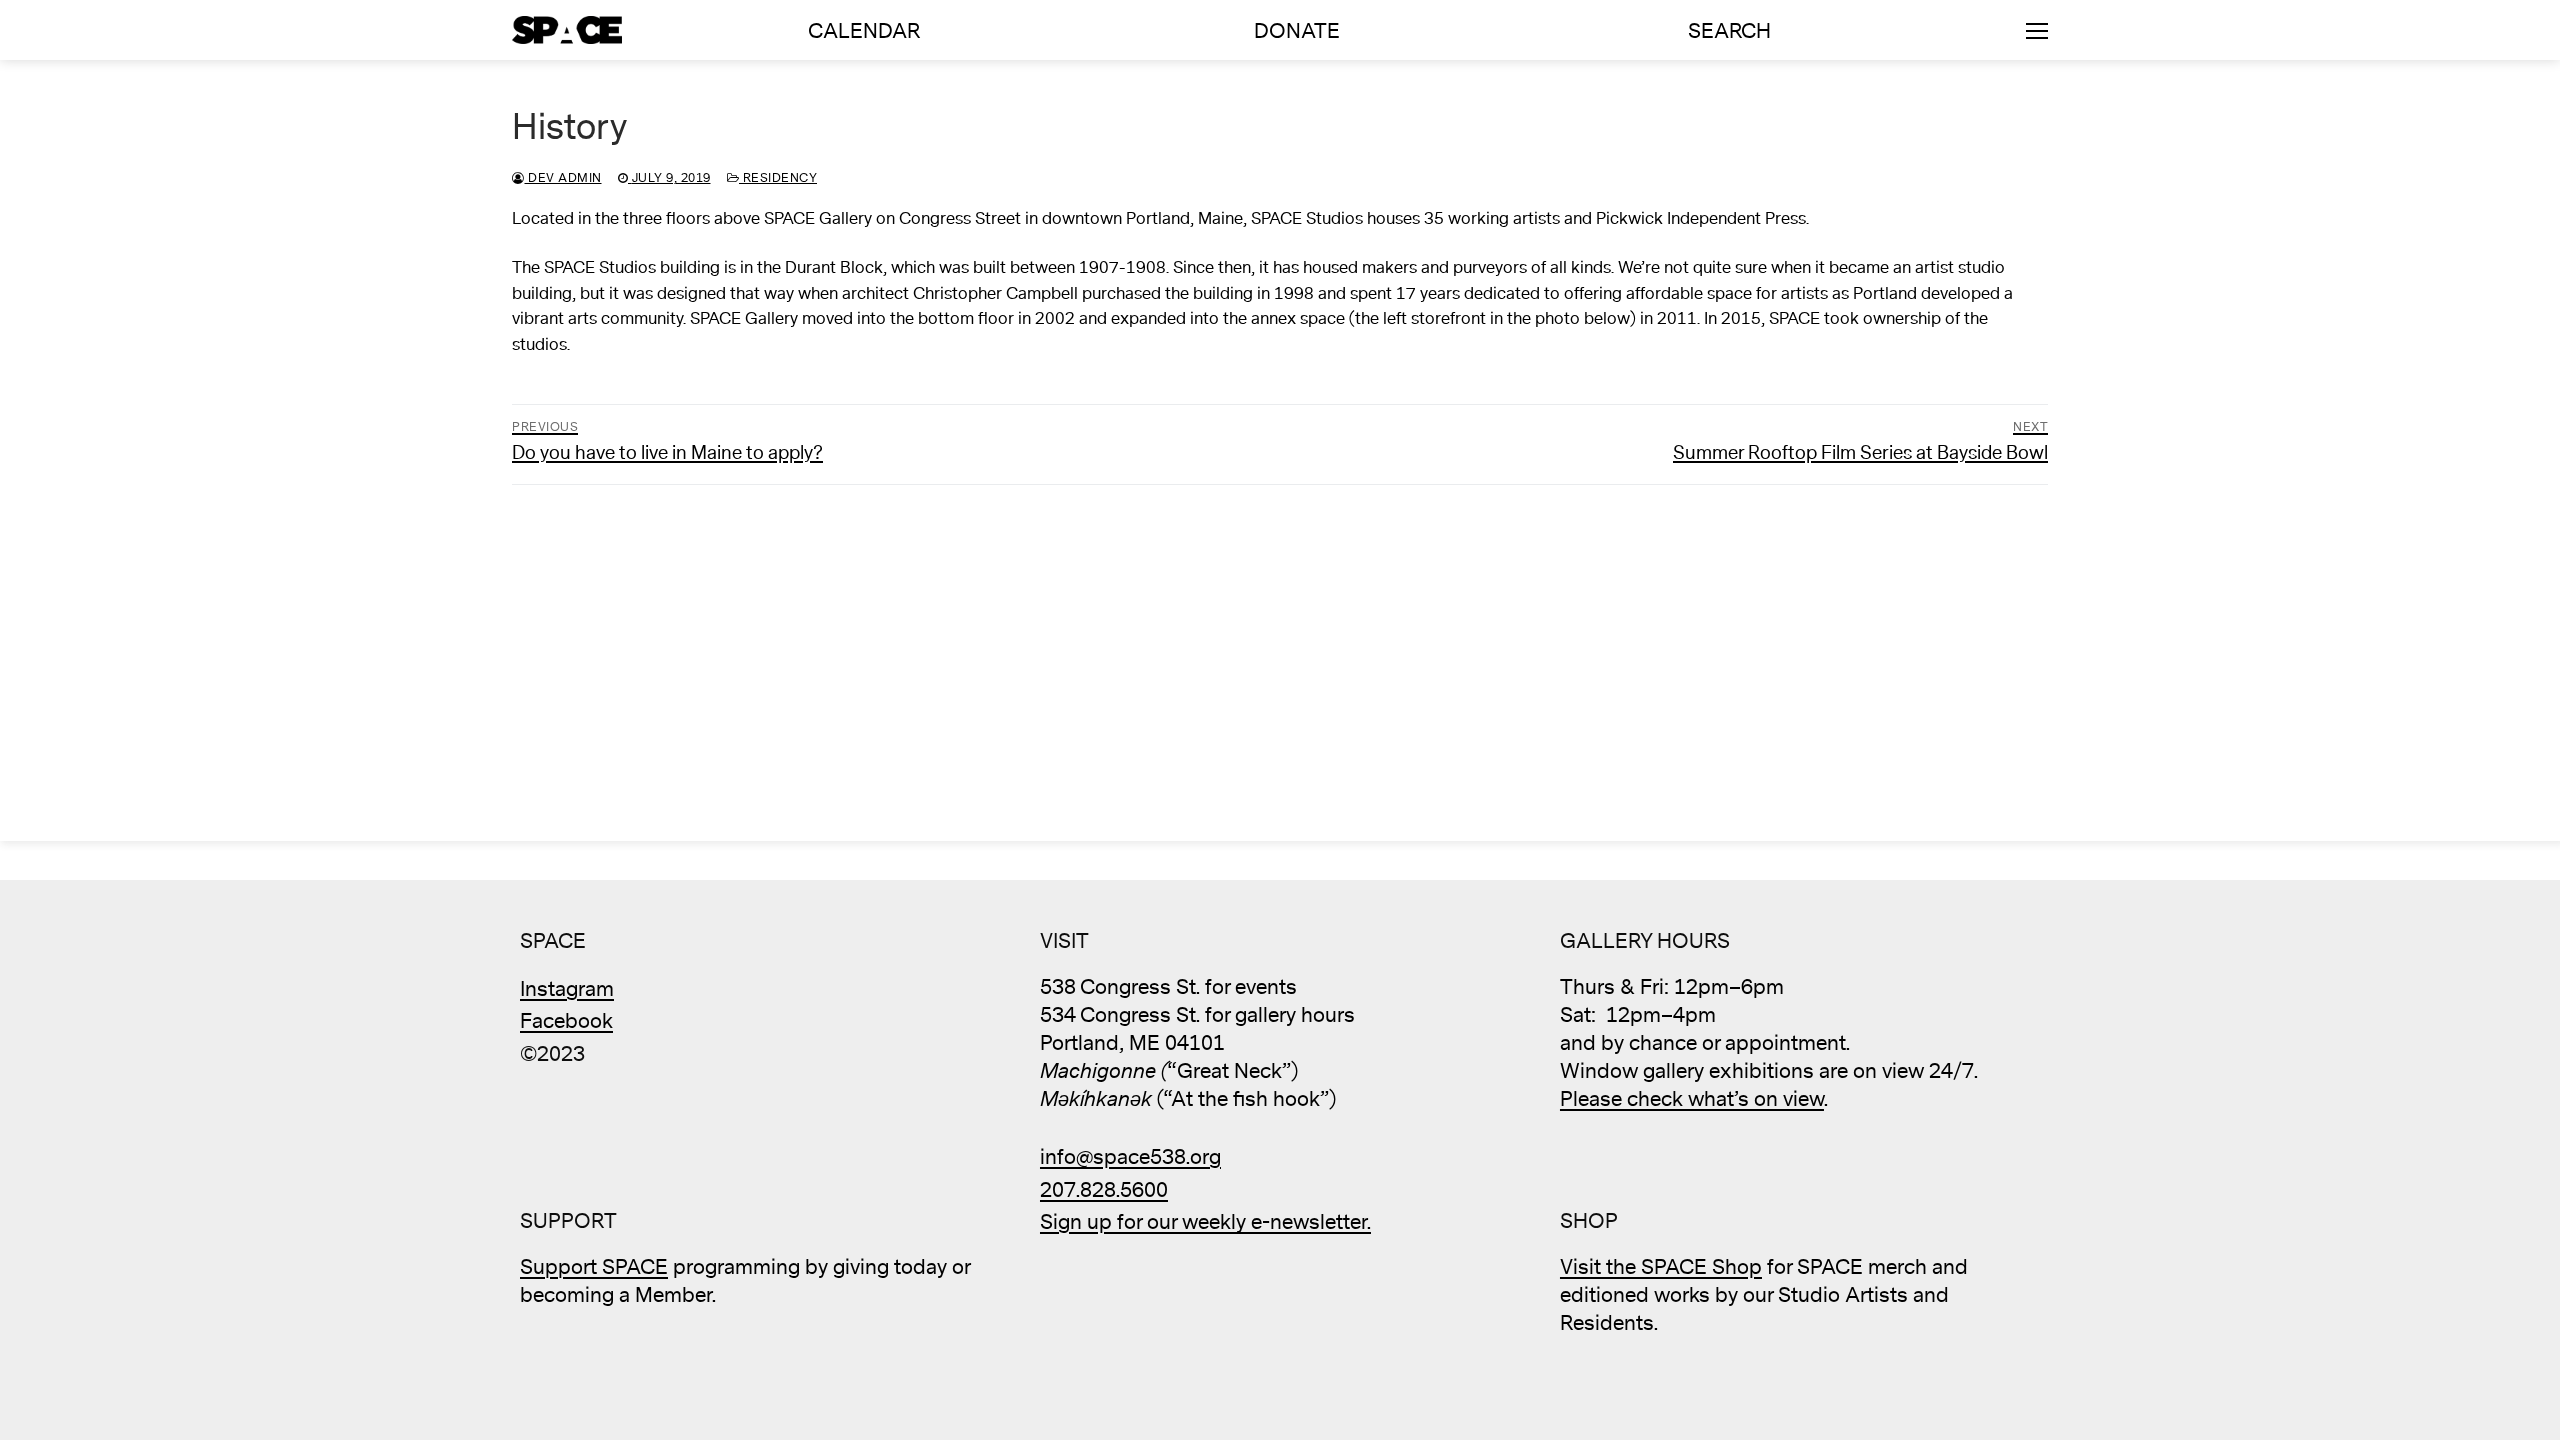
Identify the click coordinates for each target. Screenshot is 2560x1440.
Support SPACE (594, 1267)
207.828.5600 (1104, 1190)
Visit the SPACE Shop (1661, 1267)
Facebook (566, 1021)
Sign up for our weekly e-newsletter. (1205, 1222)
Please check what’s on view (1692, 1099)
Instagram (567, 989)
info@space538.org (1130, 1157)
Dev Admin (563, 178)
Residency (778, 178)
